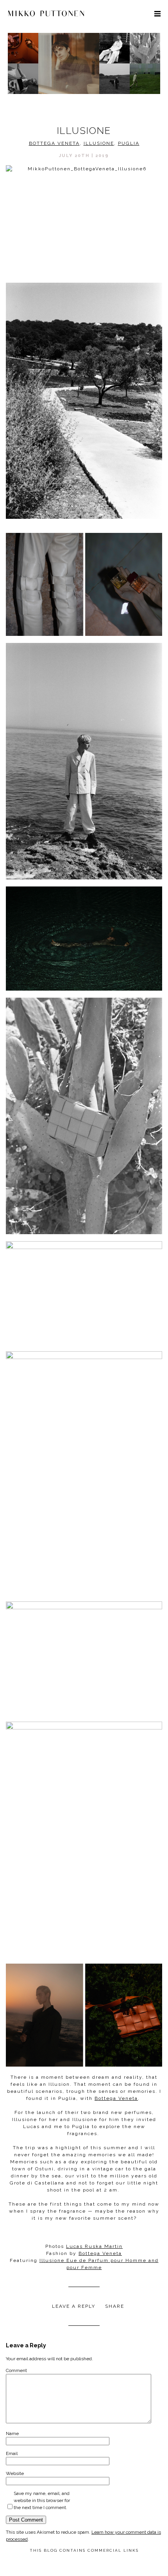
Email (12, 2453)
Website (15, 2473)
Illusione (99, 143)
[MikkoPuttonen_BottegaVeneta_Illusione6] (84, 217)
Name (12, 2433)
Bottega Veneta (54, 143)
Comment (16, 2370)
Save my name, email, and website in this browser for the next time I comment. (42, 2500)
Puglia (129, 143)
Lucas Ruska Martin (94, 2246)
